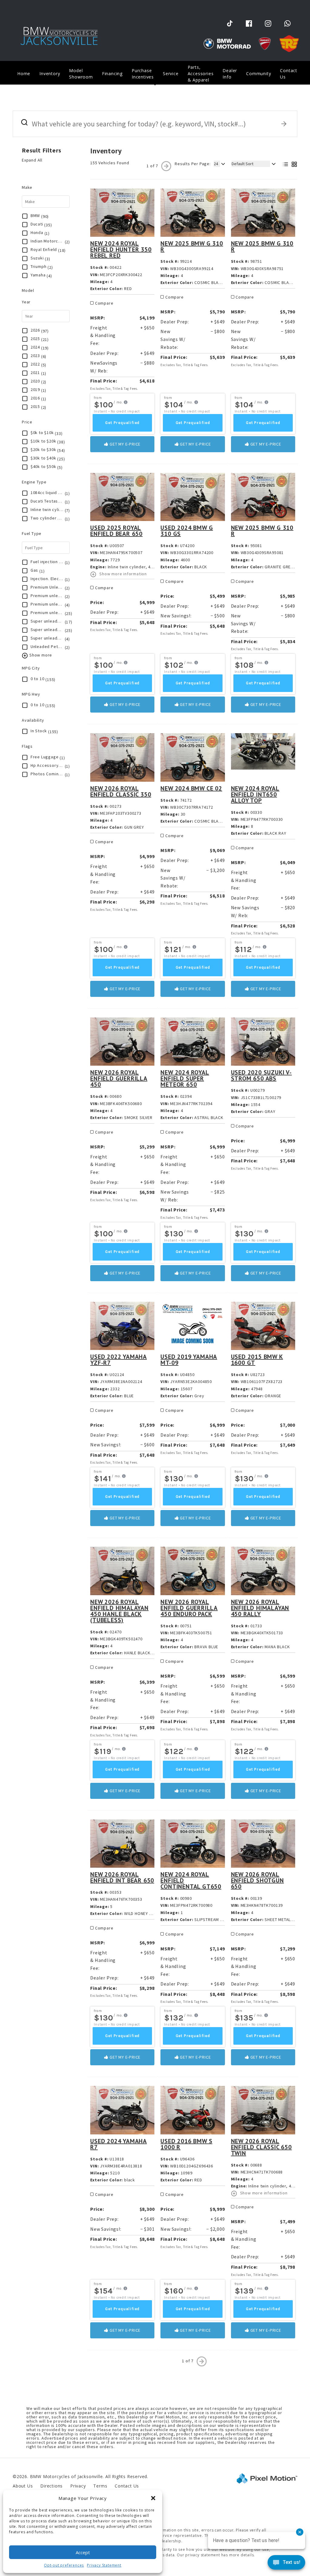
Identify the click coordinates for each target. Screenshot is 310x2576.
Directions (51, 2486)
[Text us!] (286, 2564)
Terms (100, 2486)
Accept (83, 2552)
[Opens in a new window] (230, 23)
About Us (23, 2486)
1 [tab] (155, 84)
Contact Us (289, 74)
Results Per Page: (193, 164)
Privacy (78, 2486)
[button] (153, 2498)
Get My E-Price (124, 444)
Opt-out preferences (64, 2565)
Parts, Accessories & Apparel (201, 74)
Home (24, 74)
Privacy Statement (104, 2565)
